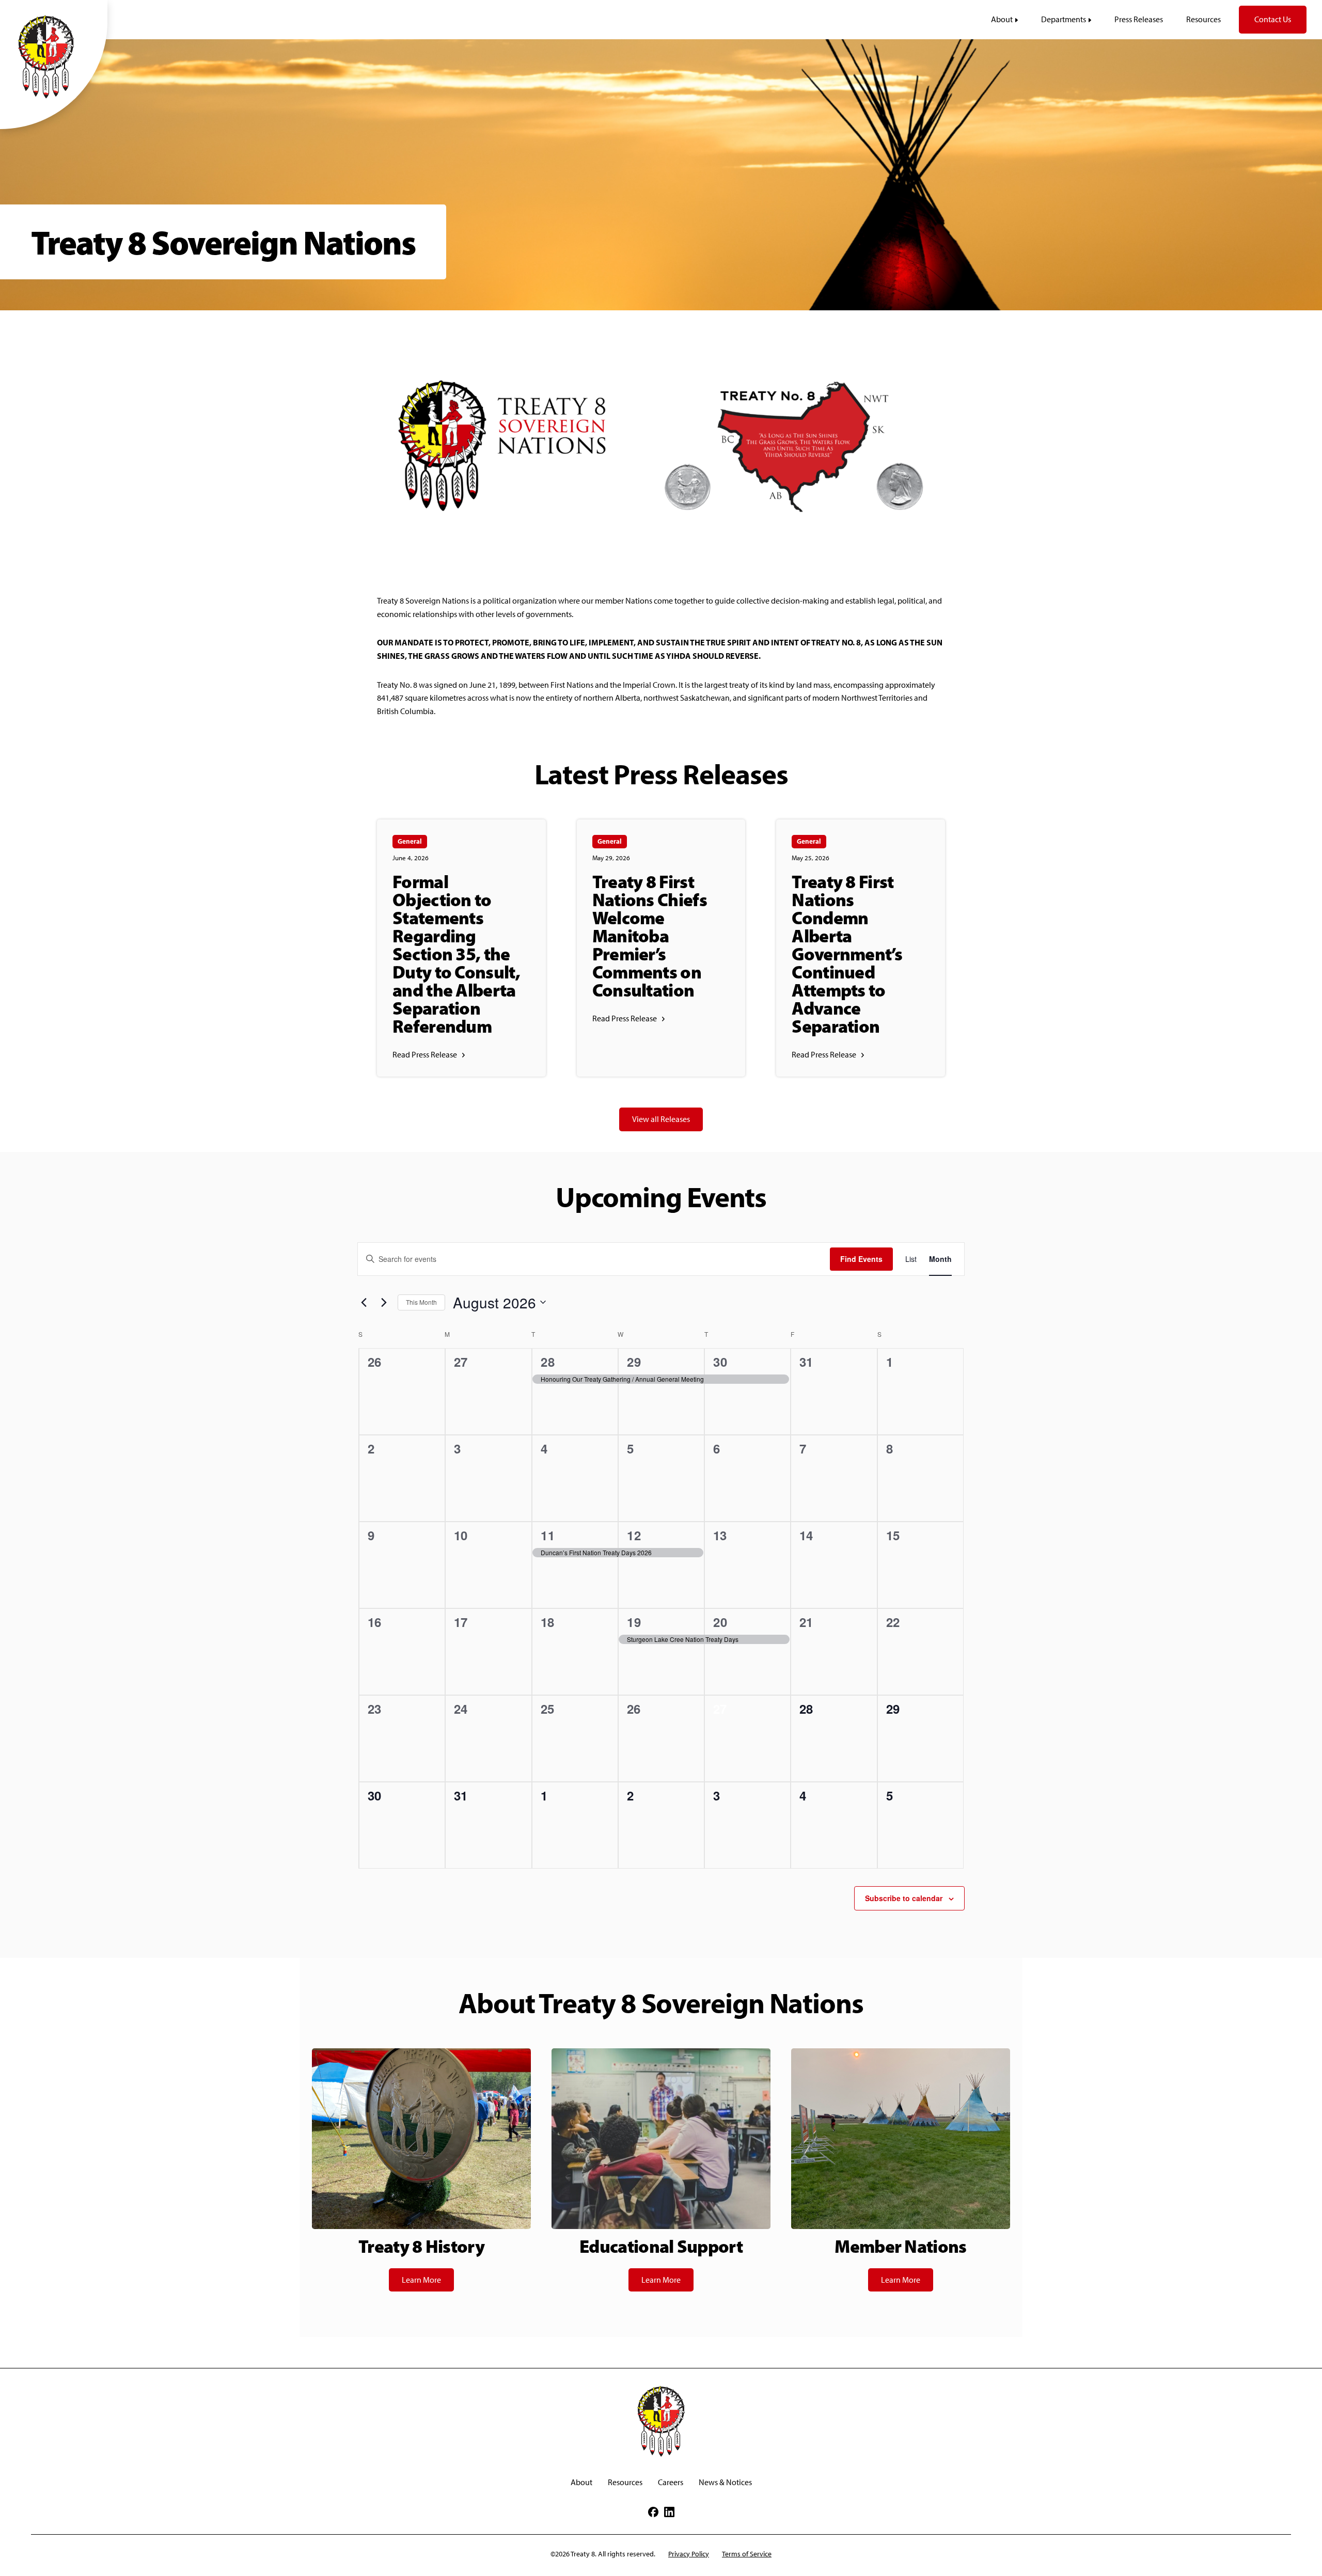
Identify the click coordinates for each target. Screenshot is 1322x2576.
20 (721, 1622)
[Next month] (384, 1302)
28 (548, 1362)
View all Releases (661, 1119)
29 (634, 1362)
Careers (671, 2482)
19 (634, 1622)
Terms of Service (747, 2554)
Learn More (421, 2280)
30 (721, 1362)
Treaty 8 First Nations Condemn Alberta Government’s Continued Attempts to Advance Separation (847, 954)
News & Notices (725, 2482)
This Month (421, 1302)
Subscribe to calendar (904, 1898)
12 (634, 1535)
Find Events (861, 1259)
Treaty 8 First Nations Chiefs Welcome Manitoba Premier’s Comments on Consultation (650, 936)
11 (548, 1535)
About (581, 2482)
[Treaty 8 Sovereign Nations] (54, 56)
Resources (625, 2482)
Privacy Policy (689, 2554)
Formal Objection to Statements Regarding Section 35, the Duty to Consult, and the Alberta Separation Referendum (456, 954)
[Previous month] (364, 1302)
